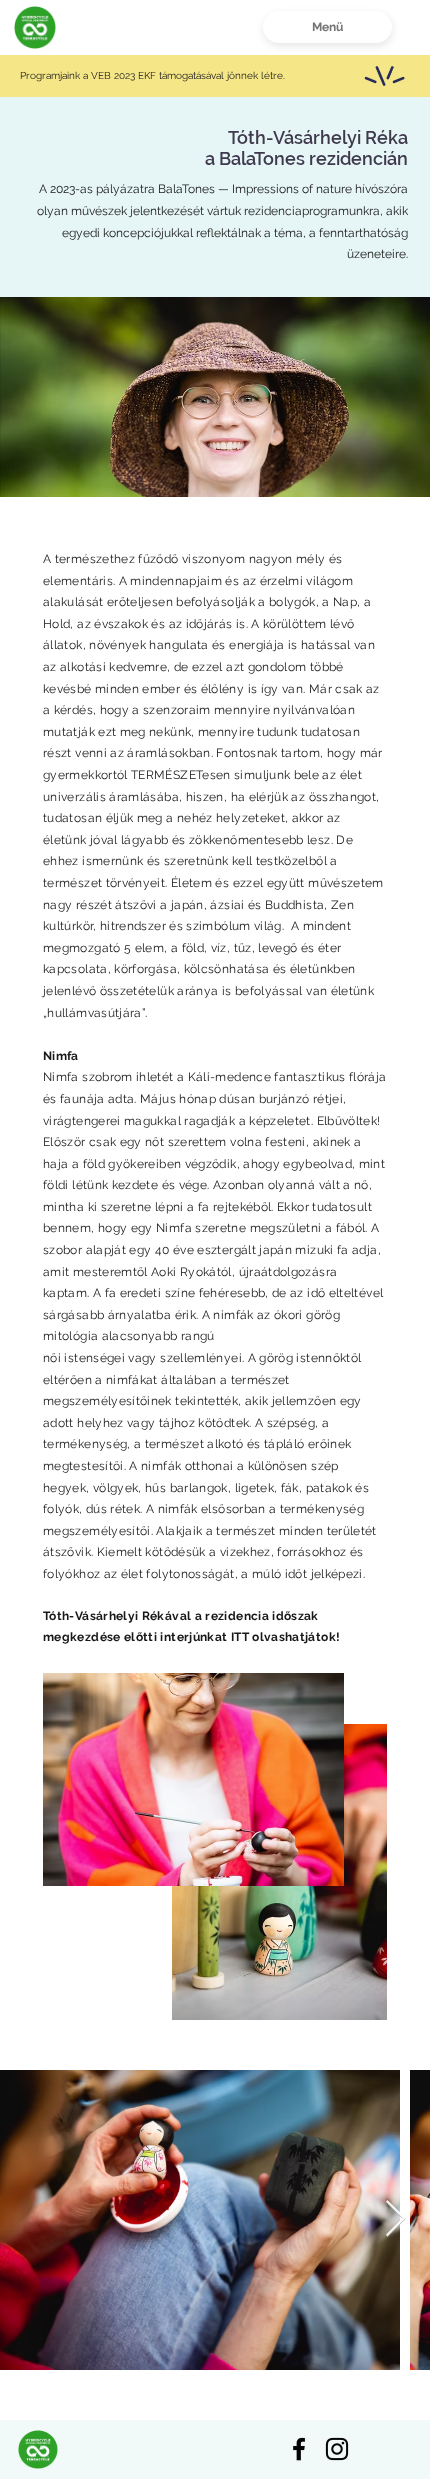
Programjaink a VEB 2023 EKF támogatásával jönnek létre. (154, 75)
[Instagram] (337, 2449)
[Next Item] (395, 2219)
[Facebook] (299, 2449)
